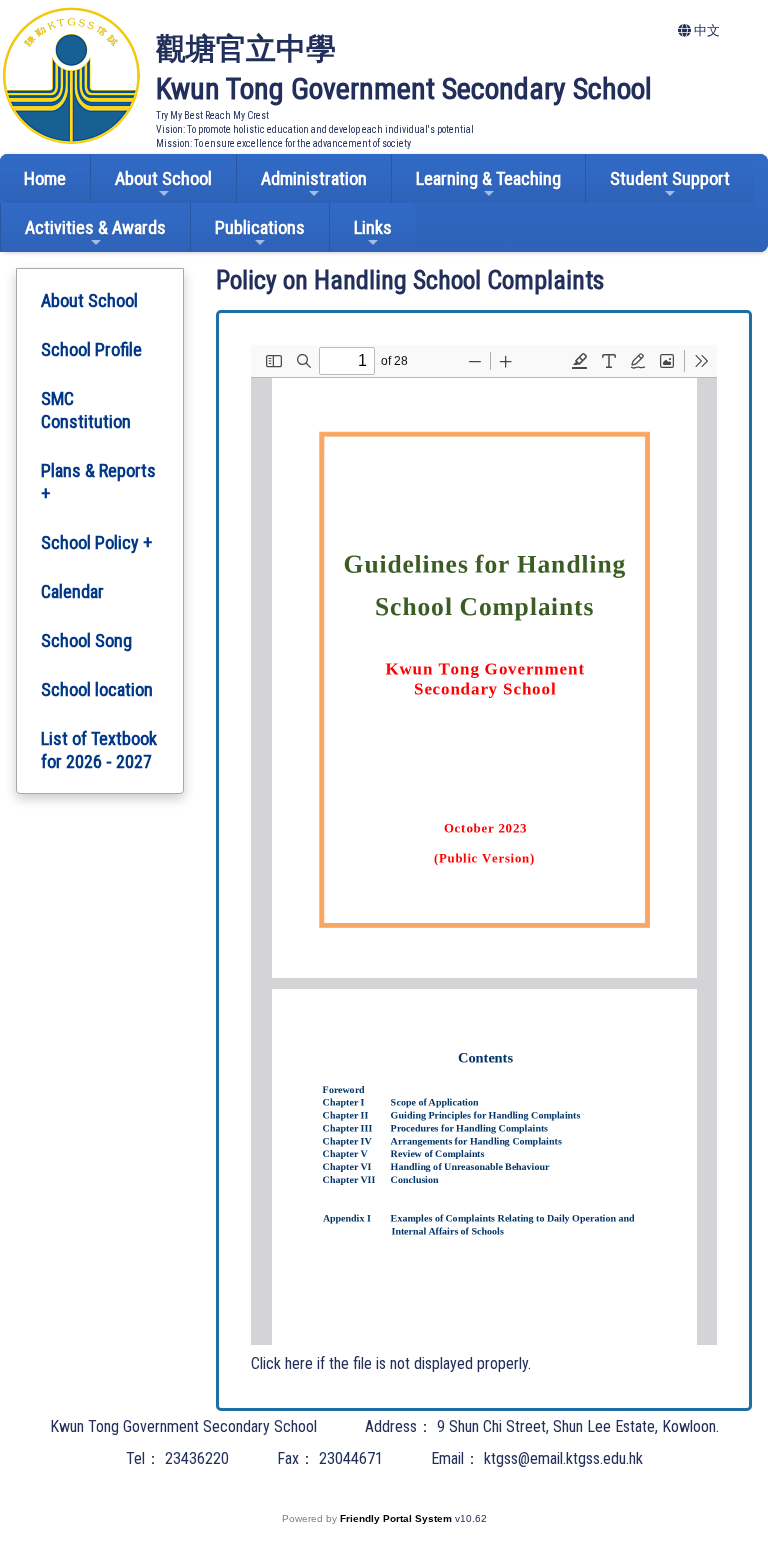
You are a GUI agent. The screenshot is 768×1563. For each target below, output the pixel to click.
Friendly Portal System (397, 1518)
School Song (86, 640)
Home (45, 178)
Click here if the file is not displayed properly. (391, 1363)
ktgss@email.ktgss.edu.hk (563, 1458)
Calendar (72, 591)
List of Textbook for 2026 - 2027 (99, 750)
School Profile (91, 349)
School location (97, 689)
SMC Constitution (86, 410)
